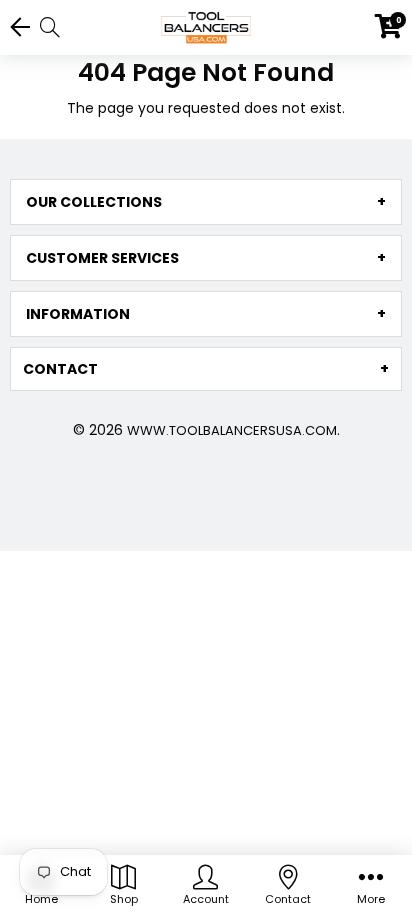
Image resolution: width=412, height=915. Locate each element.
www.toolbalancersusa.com (232, 430)
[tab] (206, 202)
